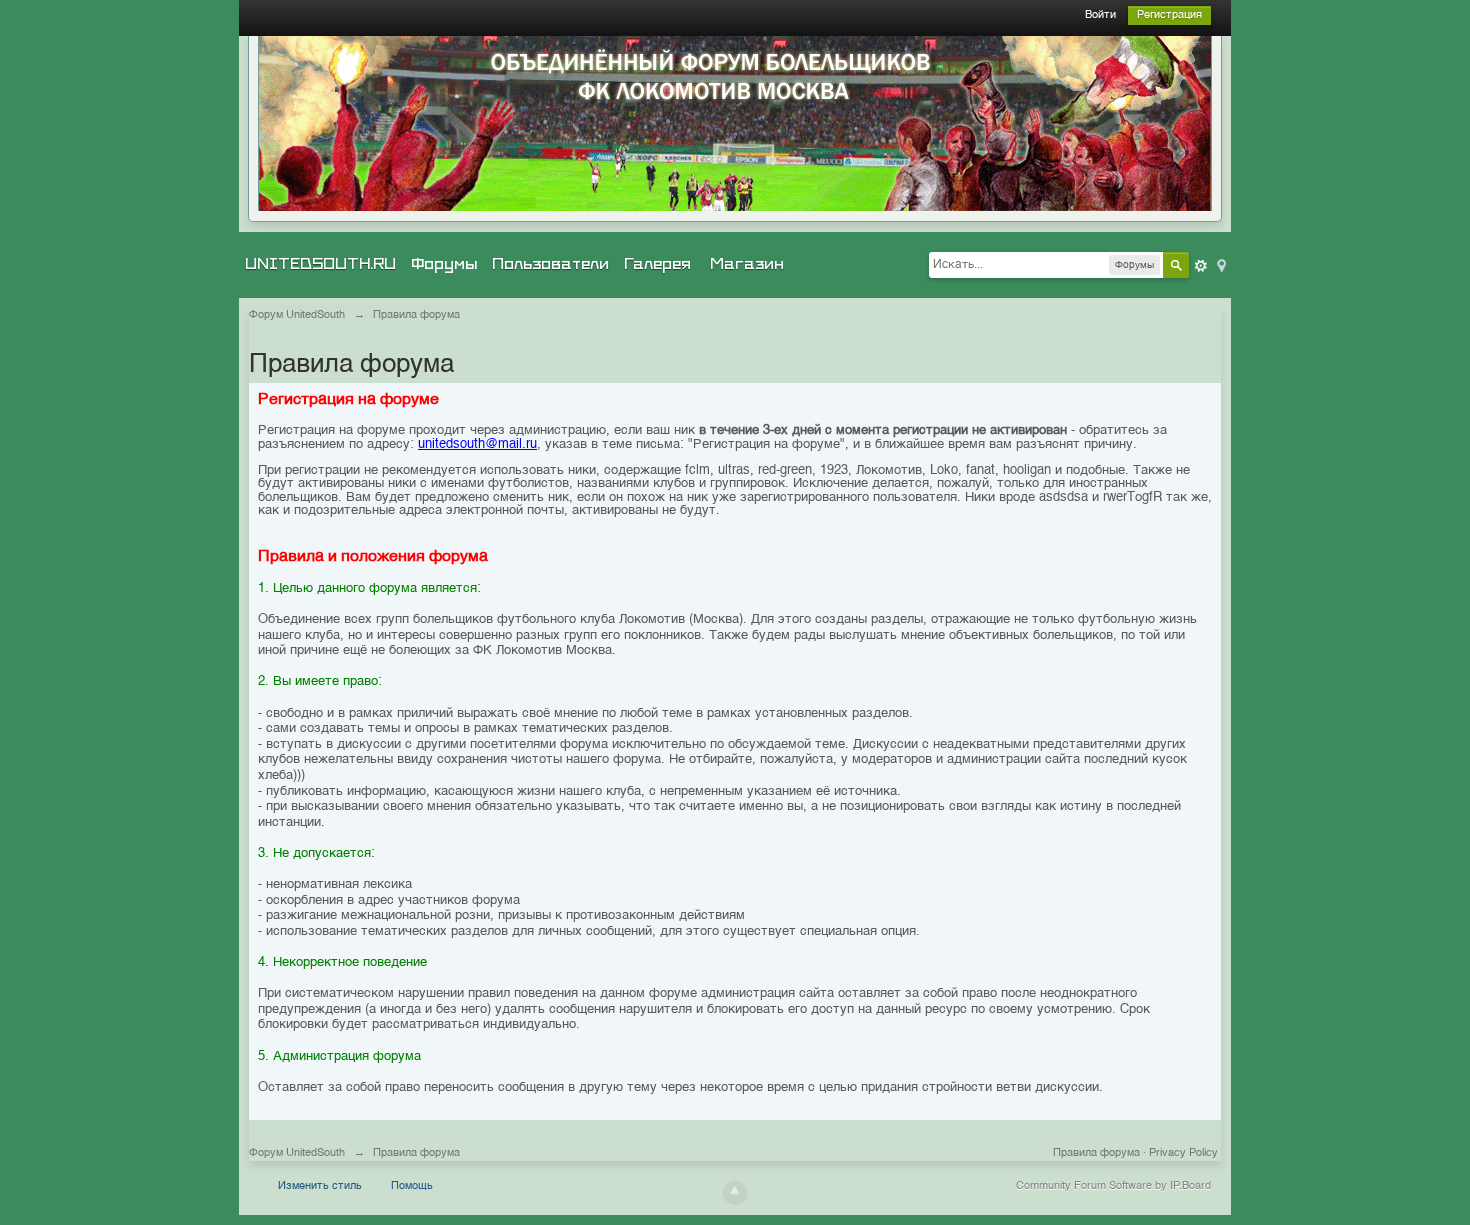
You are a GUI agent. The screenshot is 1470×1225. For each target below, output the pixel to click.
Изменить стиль (320, 1186)
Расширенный (1201, 266)
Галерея (657, 264)
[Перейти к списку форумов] (735, 123)
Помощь (412, 1186)
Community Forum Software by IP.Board (1113, 1186)
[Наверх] (735, 1193)
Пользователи (550, 264)
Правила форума (1096, 1153)
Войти (1100, 15)
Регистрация (1169, 15)
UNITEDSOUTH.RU (320, 264)
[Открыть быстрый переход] (1220, 264)
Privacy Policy (1183, 1153)
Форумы (444, 264)
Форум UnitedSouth (297, 1153)
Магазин (747, 264)
